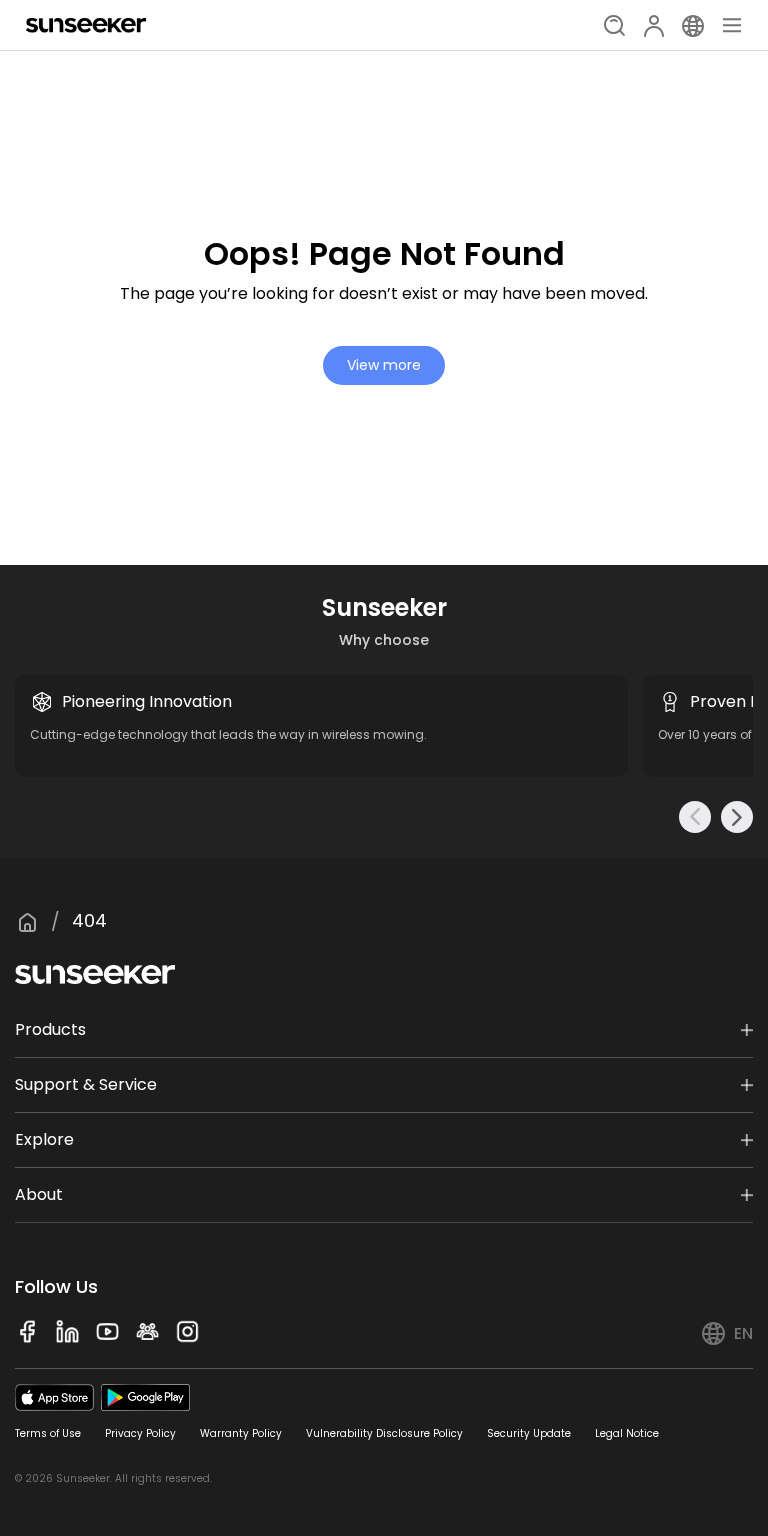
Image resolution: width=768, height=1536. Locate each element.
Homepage (27, 922)
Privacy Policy (140, 1433)
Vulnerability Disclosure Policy (384, 1433)
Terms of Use (48, 1433)
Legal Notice (627, 1433)
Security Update (529, 1433)
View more (384, 365)
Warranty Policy (241, 1433)
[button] (695, 817)
